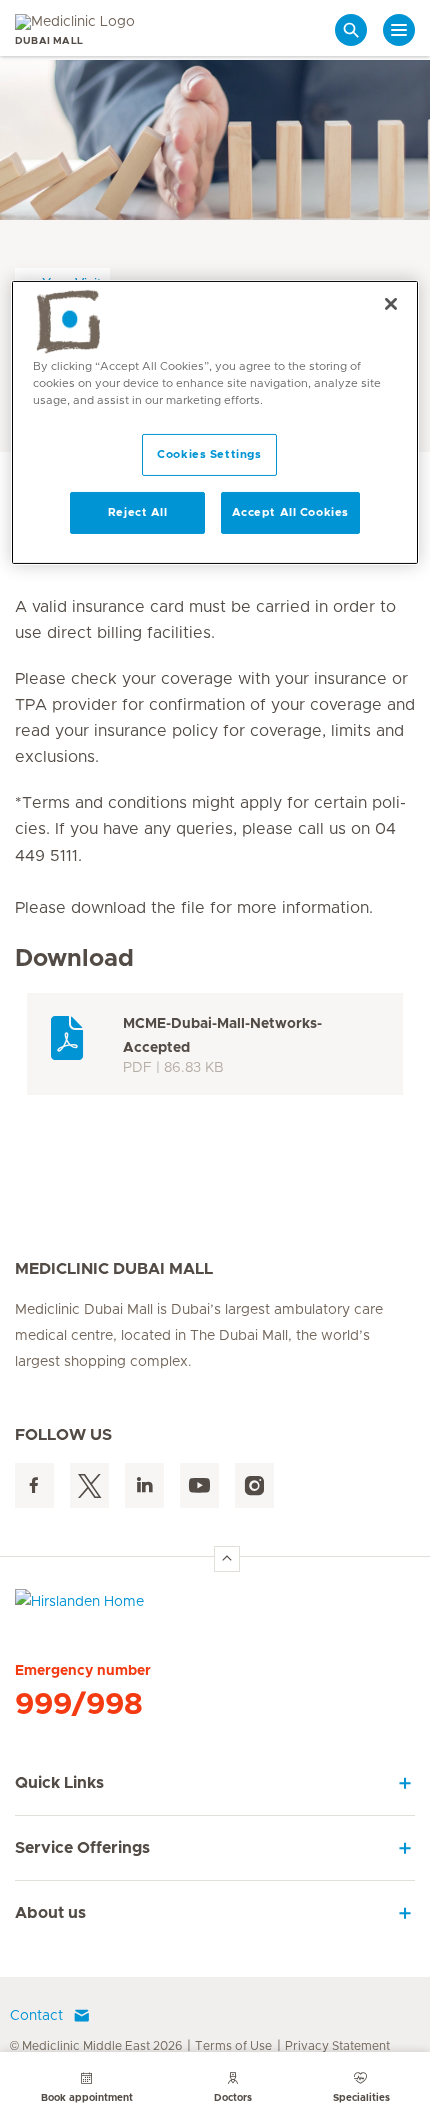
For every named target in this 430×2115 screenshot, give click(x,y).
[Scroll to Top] (227, 1559)
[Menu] (399, 30)
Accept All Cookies (290, 512)
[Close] (391, 304)
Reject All (138, 512)
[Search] (351, 30)
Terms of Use (233, 2046)
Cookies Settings (209, 454)
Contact (36, 2016)
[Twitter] (89, 1485)
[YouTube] (199, 1485)
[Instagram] (254, 1485)
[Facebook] (34, 1485)
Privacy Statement (337, 2046)
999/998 (79, 1705)
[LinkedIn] (144, 1485)
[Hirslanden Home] (215, 1606)
